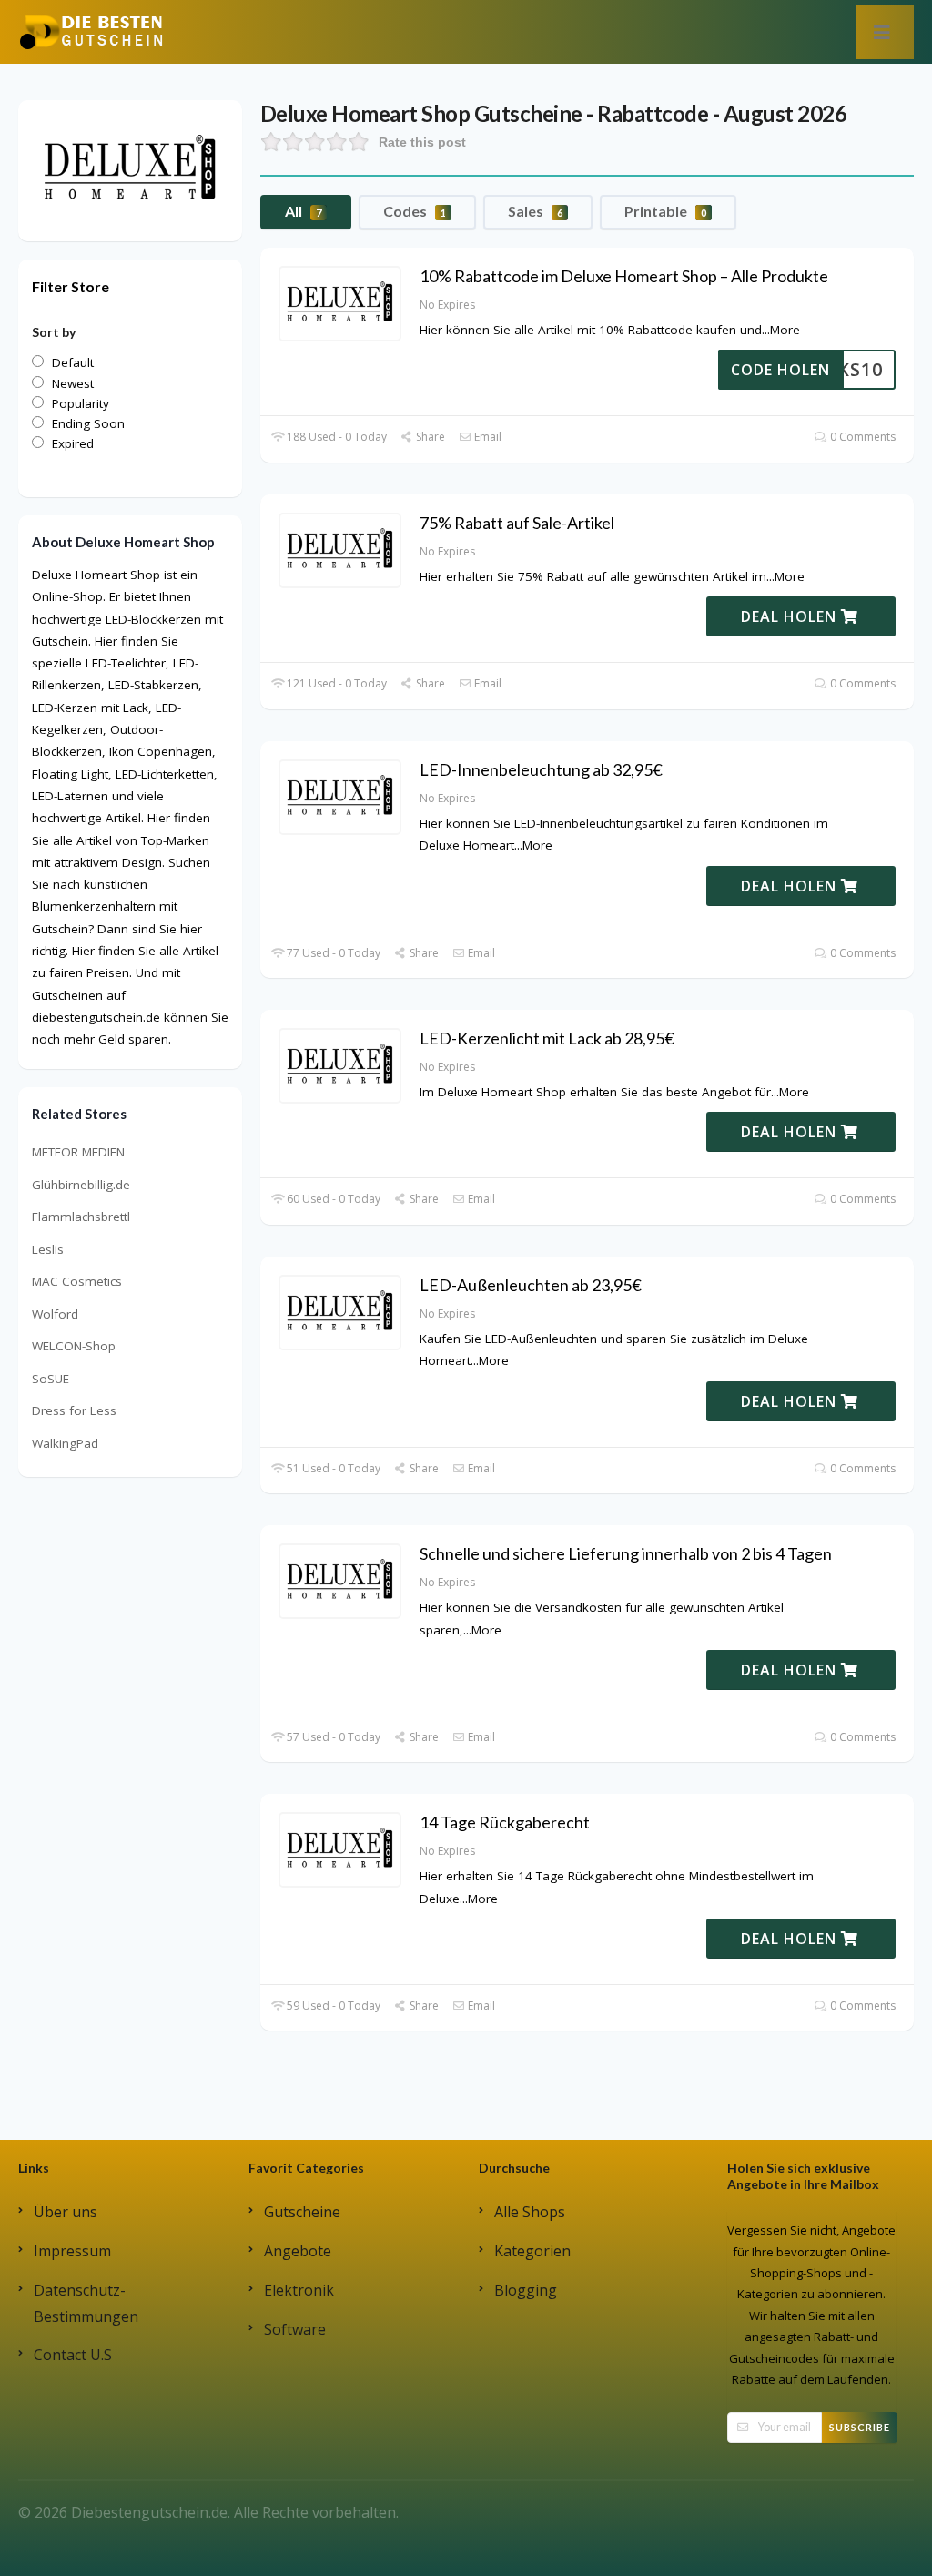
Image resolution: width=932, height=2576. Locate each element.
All (303, 211)
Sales (535, 211)
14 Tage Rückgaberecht (505, 1822)
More (785, 330)
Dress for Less (74, 1410)
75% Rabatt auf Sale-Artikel (517, 523)
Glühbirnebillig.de (81, 1185)
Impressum (72, 2251)
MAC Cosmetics (77, 1281)
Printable (665, 211)
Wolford (55, 1314)
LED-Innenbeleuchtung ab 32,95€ (541, 769)
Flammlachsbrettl (81, 1217)
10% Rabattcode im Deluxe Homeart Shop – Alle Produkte (624, 276)
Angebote (298, 2251)
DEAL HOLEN (791, 616)
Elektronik (299, 2290)
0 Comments (861, 437)
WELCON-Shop (74, 1346)
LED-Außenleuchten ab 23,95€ (531, 1285)
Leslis (48, 1249)
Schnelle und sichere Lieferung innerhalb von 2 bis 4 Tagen (626, 1553)
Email (486, 437)
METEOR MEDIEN (78, 1152)
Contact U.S (73, 2355)
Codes (415, 211)
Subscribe (860, 2427)
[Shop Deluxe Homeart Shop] (130, 169)
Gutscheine (302, 2212)
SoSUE (51, 1379)
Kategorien (532, 2251)
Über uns (66, 2212)
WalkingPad (65, 1443)
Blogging (526, 2290)
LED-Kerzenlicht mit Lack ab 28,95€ (547, 1038)
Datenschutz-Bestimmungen (86, 2303)
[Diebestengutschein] (91, 31)
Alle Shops (530, 2212)
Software (295, 2329)
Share (429, 437)
